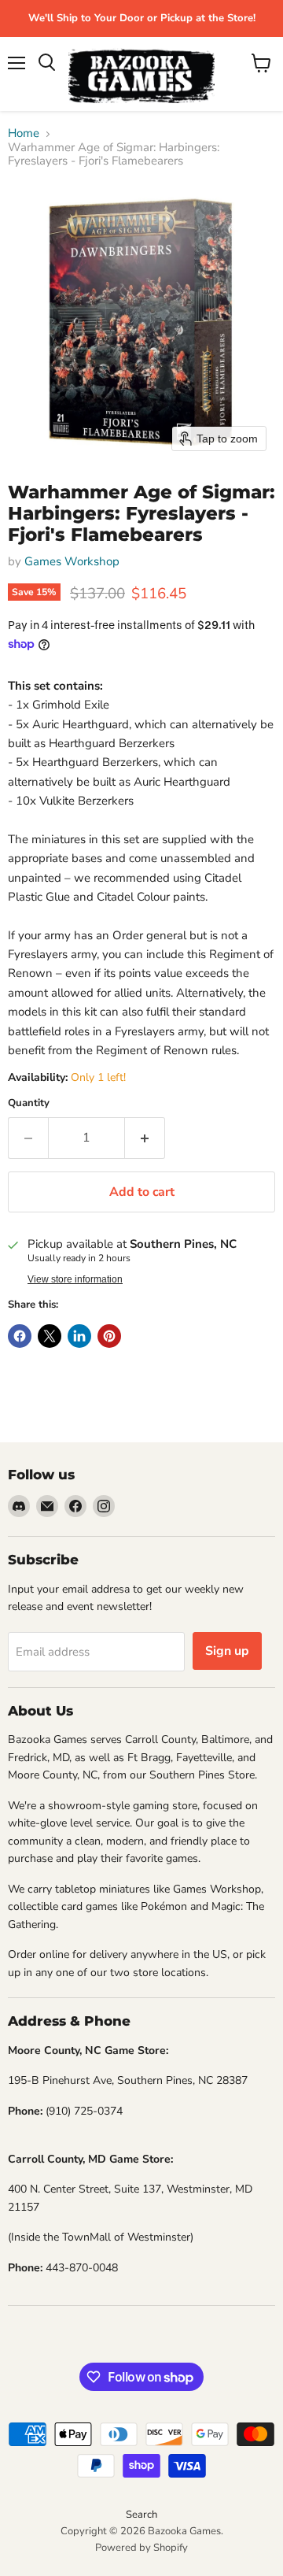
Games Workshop (72, 561)
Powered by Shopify (141, 2548)
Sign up (227, 1651)
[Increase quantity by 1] (145, 1138)
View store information (75, 1279)
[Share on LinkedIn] (79, 1336)
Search (141, 2515)
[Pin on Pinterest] (109, 1336)
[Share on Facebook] (20, 1336)
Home (24, 133)
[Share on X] (50, 1336)
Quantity (29, 1103)
